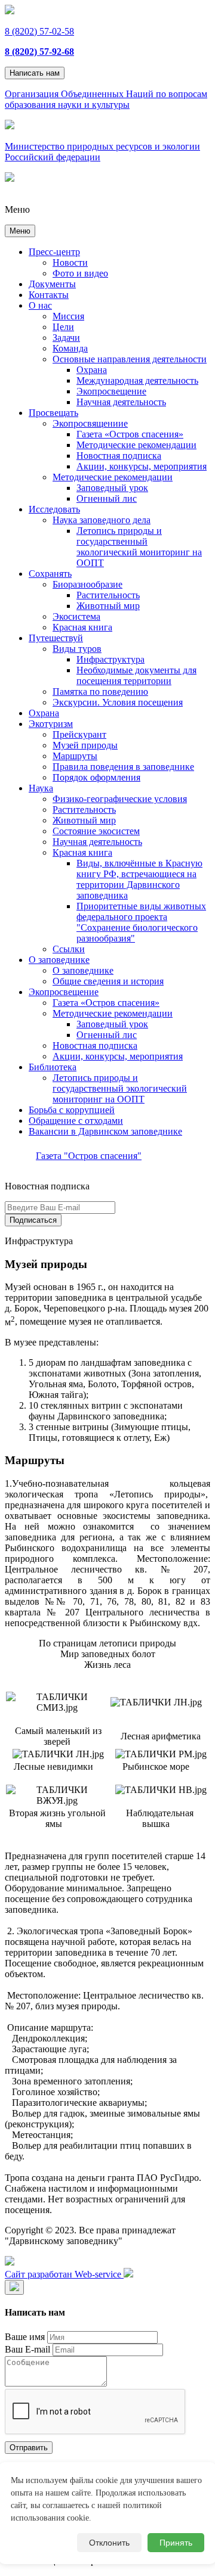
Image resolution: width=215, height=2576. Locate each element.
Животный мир (108, 606)
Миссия (68, 316)
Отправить (29, 2448)
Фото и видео (80, 273)
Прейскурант (79, 734)
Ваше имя (25, 2337)
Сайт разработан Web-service (64, 2274)
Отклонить (109, 2543)
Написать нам (35, 73)
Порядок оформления (96, 777)
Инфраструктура (110, 659)
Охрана (92, 370)
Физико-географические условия (120, 799)
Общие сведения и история (108, 981)
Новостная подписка (119, 456)
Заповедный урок (112, 488)
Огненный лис (107, 498)
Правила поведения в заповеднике (123, 767)
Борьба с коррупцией (72, 1110)
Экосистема (76, 616)
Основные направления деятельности (130, 359)
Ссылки (69, 949)
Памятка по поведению (100, 692)
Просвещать (53, 413)
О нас (40, 305)
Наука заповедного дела (102, 520)
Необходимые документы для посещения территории (136, 675)
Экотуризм (51, 724)
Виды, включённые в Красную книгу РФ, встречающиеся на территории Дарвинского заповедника (139, 879)
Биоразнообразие (87, 584)
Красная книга (82, 627)
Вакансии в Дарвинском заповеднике (105, 1131)
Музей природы (85, 745)
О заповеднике (59, 960)
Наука (41, 788)
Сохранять (50, 574)
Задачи (66, 338)
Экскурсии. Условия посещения (118, 702)
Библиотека (53, 1067)
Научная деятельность (121, 402)
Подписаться (33, 1220)
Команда (70, 348)
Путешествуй (56, 638)
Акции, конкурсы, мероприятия (142, 466)
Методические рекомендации (136, 445)
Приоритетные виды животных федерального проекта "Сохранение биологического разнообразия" (141, 922)
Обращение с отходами (76, 1121)
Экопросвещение (111, 391)
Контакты (49, 295)
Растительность (108, 595)
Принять (176, 2543)
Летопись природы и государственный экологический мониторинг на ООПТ (139, 547)
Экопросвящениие (90, 423)
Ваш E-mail (27, 2349)
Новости (70, 262)
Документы (52, 284)
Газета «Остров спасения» (130, 434)
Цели (63, 327)
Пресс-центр (54, 252)
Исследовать (54, 509)
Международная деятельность (137, 380)
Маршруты (75, 756)
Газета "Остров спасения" (89, 1156)
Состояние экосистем (96, 831)
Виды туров (77, 649)
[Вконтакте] (10, 2262)
